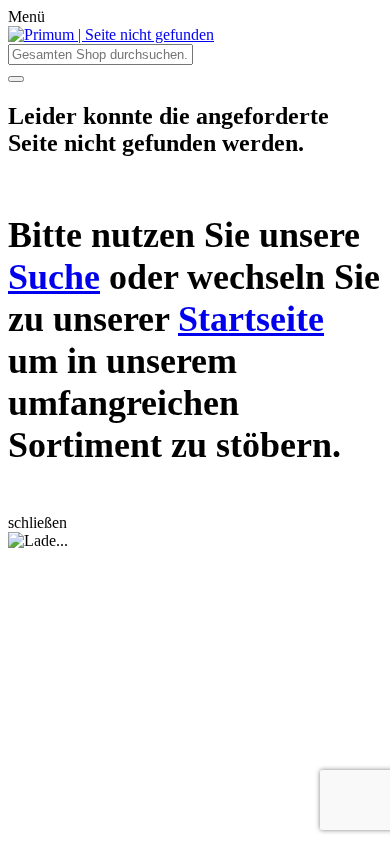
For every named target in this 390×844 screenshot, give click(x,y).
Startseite (251, 319)
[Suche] (16, 79)
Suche (54, 277)
